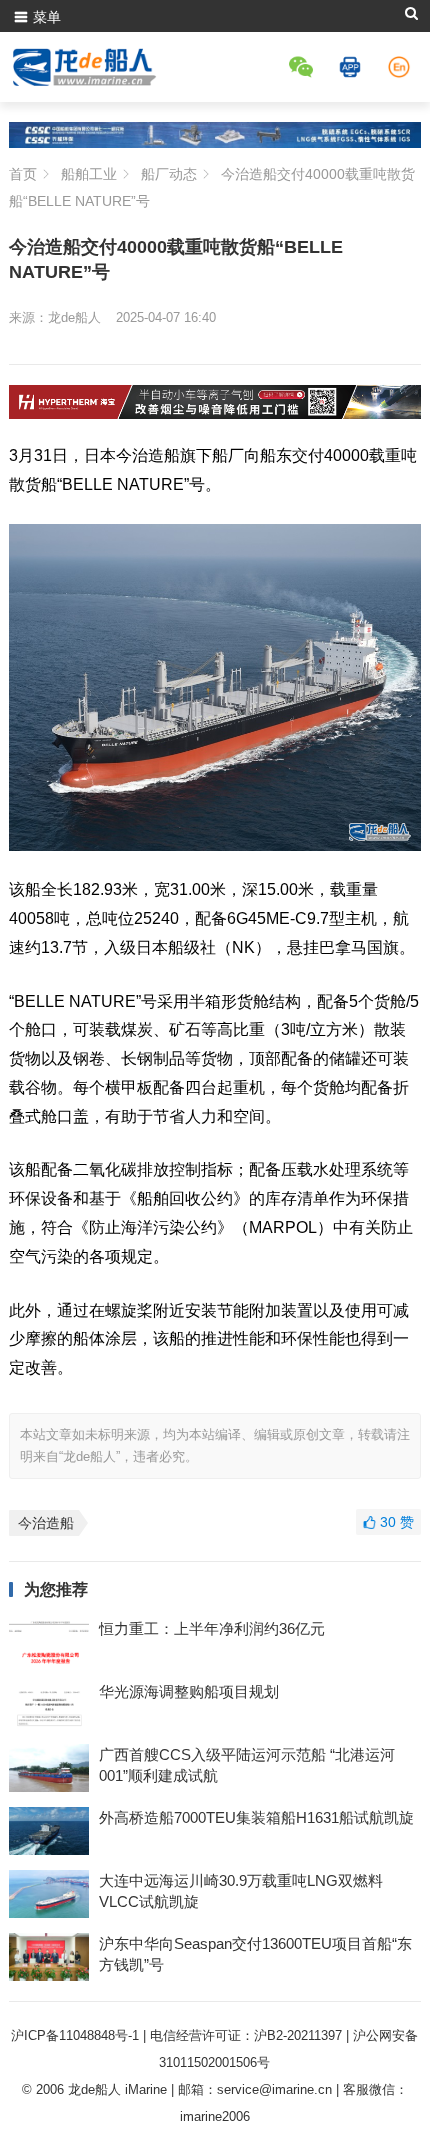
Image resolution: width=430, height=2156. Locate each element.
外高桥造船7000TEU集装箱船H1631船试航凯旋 (256, 1817)
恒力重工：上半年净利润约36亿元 (212, 1628)
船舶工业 (89, 174)
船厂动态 (169, 174)
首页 (23, 174)
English (402, 67)
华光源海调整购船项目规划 (189, 1691)
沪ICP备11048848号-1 (75, 2035)
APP (353, 67)
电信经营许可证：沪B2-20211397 (246, 2035)
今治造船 (46, 1523)
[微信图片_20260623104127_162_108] (215, 413)
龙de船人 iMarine (117, 2089)
